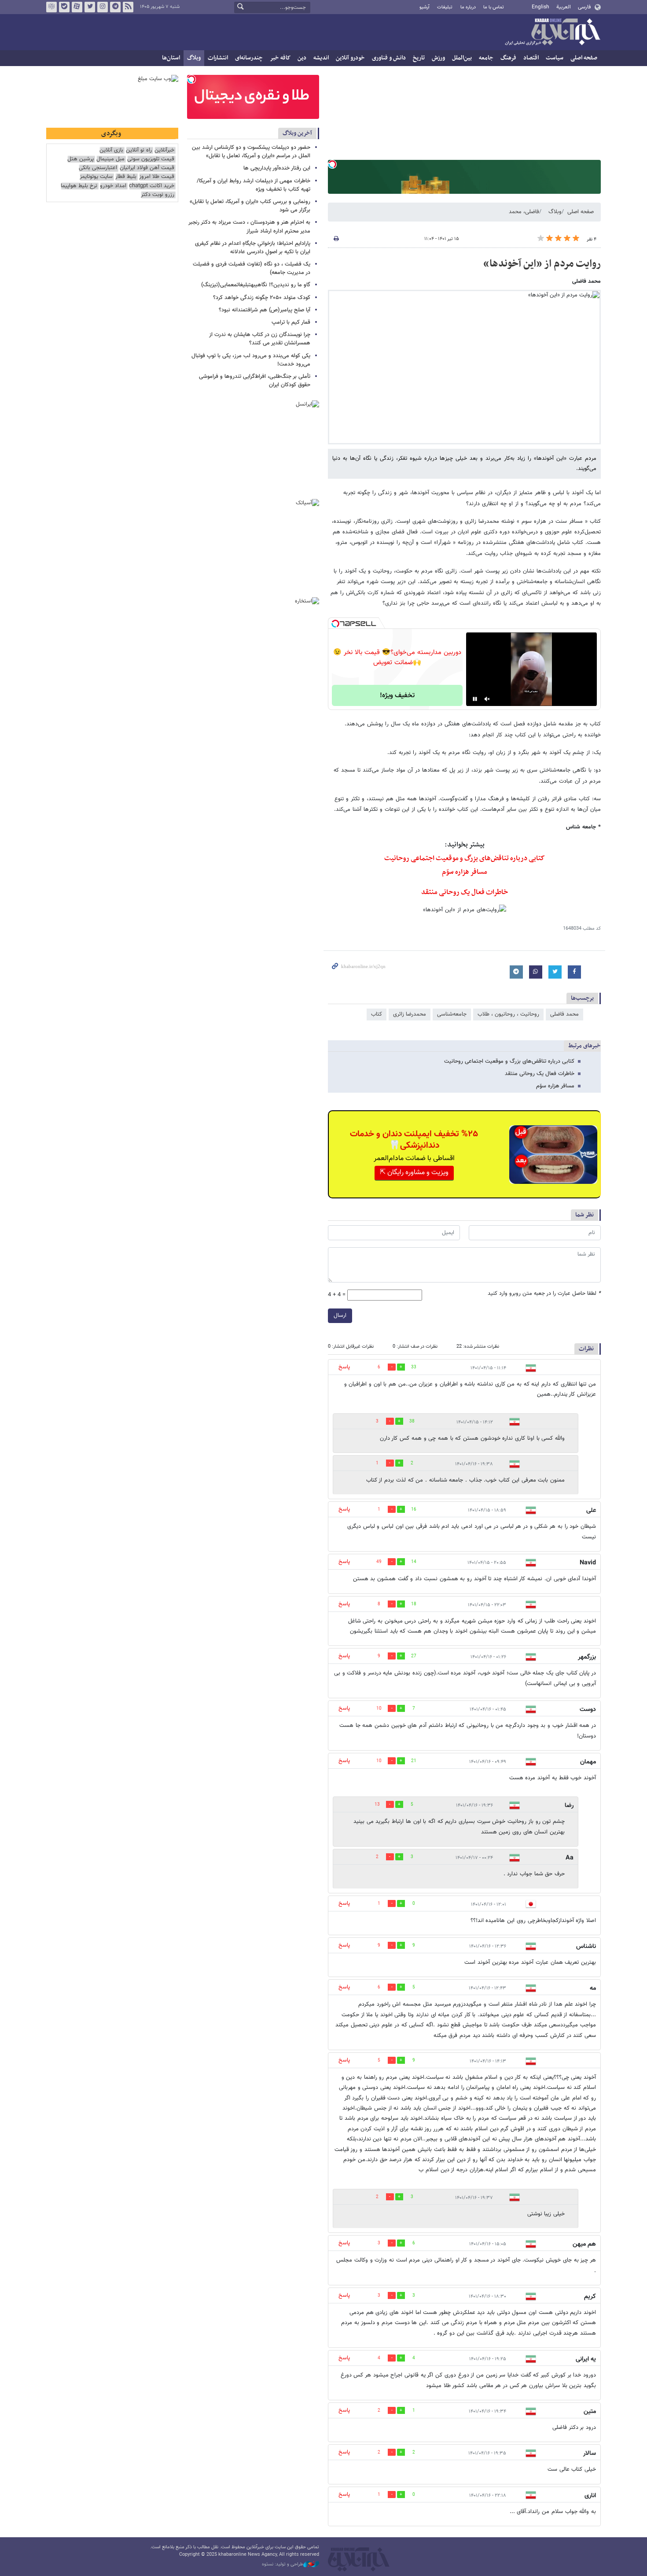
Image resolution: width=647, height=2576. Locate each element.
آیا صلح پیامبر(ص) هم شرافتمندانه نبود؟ (265, 310)
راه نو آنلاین (139, 150)
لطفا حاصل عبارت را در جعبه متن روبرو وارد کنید (544, 1294)
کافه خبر (280, 58)
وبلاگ (194, 58)
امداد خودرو (113, 186)
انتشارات (218, 58)
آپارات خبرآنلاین (77, 7)
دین (302, 58)
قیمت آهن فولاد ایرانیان (147, 168)
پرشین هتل (81, 159)
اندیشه (321, 58)
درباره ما (468, 7)
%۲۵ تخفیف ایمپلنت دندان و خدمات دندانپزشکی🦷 (414, 1140)
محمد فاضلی (564, 1014)
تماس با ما (494, 7)
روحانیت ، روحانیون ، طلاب (508, 1014)
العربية (564, 7)
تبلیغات (445, 7)
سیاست (555, 58)
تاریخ (419, 58)
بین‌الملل (462, 58)
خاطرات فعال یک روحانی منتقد (540, 1074)
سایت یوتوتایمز (96, 177)
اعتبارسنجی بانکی (98, 168)
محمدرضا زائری (410, 1014)
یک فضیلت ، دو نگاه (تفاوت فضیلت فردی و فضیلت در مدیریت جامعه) (252, 268)
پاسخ (344, 1367)
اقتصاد (531, 58)
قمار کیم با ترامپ (291, 322)
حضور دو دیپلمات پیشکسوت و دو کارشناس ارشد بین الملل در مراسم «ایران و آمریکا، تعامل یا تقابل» (251, 152)
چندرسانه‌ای (249, 58)
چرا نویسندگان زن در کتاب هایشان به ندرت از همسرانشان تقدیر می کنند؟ (260, 339)
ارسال (340, 1316)
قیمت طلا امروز (157, 177)
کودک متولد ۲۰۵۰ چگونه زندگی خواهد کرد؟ (262, 298)
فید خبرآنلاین (128, 7)
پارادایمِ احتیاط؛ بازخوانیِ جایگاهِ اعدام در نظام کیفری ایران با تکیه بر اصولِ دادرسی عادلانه (253, 248)
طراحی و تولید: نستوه (283, 2565)
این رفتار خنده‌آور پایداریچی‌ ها (277, 168)
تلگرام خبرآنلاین (115, 7)
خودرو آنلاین (350, 58)
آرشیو (425, 7)
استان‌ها (171, 58)
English (540, 7)
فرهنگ (508, 58)
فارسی (584, 7)
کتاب (377, 1014)
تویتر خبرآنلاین (90, 7)
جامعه (486, 58)
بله (64, 7)
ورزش (438, 58)
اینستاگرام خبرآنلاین (103, 7)
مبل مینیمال (110, 159)
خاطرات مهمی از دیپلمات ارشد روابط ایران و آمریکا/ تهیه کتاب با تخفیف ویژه (254, 185)
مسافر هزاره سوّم (555, 1086)
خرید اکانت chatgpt (152, 186)
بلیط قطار (126, 177)
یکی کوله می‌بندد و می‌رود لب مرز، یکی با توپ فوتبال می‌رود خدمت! (251, 360)
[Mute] (487, 699)
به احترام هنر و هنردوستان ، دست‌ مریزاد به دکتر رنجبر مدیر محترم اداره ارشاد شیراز (249, 227)
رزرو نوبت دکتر (158, 195)
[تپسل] (332, 164)
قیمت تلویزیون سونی (151, 159)
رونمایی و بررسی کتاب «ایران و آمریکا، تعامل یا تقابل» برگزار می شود (250, 206)
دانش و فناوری (389, 58)
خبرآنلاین (552, 33)
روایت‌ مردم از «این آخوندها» (542, 264)
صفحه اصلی (584, 58)
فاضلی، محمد (524, 212)
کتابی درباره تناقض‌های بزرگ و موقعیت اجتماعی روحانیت (465, 858)
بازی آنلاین (111, 150)
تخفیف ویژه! (397, 696)
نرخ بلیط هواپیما (79, 186)
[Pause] (475, 699)
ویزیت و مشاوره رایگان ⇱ (414, 1173)
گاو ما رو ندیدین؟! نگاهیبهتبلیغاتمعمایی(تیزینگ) (256, 285)
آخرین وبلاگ (297, 133)
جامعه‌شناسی (452, 1014)
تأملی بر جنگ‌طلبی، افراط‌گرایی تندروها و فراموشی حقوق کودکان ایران (255, 381)
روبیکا (51, 7)
